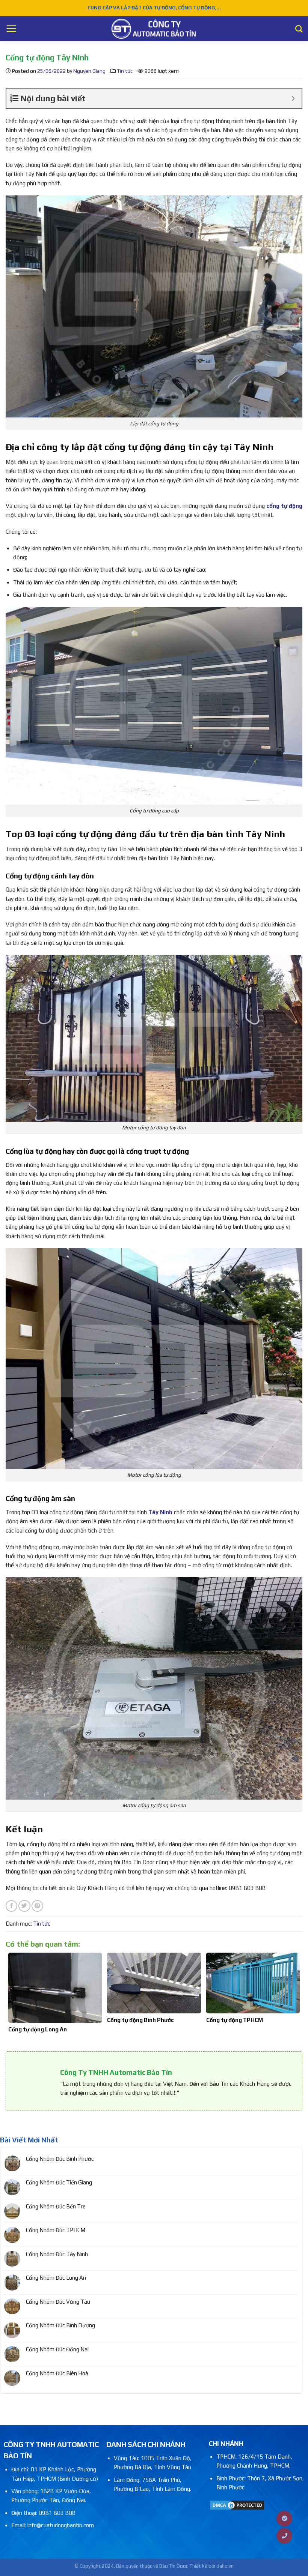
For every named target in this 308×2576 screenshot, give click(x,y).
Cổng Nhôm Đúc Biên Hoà (57, 2373)
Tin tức (125, 71)
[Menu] (11, 29)
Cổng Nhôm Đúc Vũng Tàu (58, 2302)
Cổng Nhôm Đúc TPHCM (56, 2230)
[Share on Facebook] (11, 1906)
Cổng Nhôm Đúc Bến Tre (56, 2206)
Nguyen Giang (89, 71)
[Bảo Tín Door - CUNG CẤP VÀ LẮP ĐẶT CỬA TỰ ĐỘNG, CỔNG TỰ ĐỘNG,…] (154, 29)
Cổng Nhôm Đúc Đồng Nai (57, 2349)
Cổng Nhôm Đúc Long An (56, 2278)
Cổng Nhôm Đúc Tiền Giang (59, 2182)
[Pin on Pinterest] (37, 1906)
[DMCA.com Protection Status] (237, 2505)
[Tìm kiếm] (299, 29)
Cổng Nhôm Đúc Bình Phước (60, 2159)
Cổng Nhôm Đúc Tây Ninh (57, 2254)
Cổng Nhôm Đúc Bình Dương (60, 2325)
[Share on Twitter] (24, 1906)
